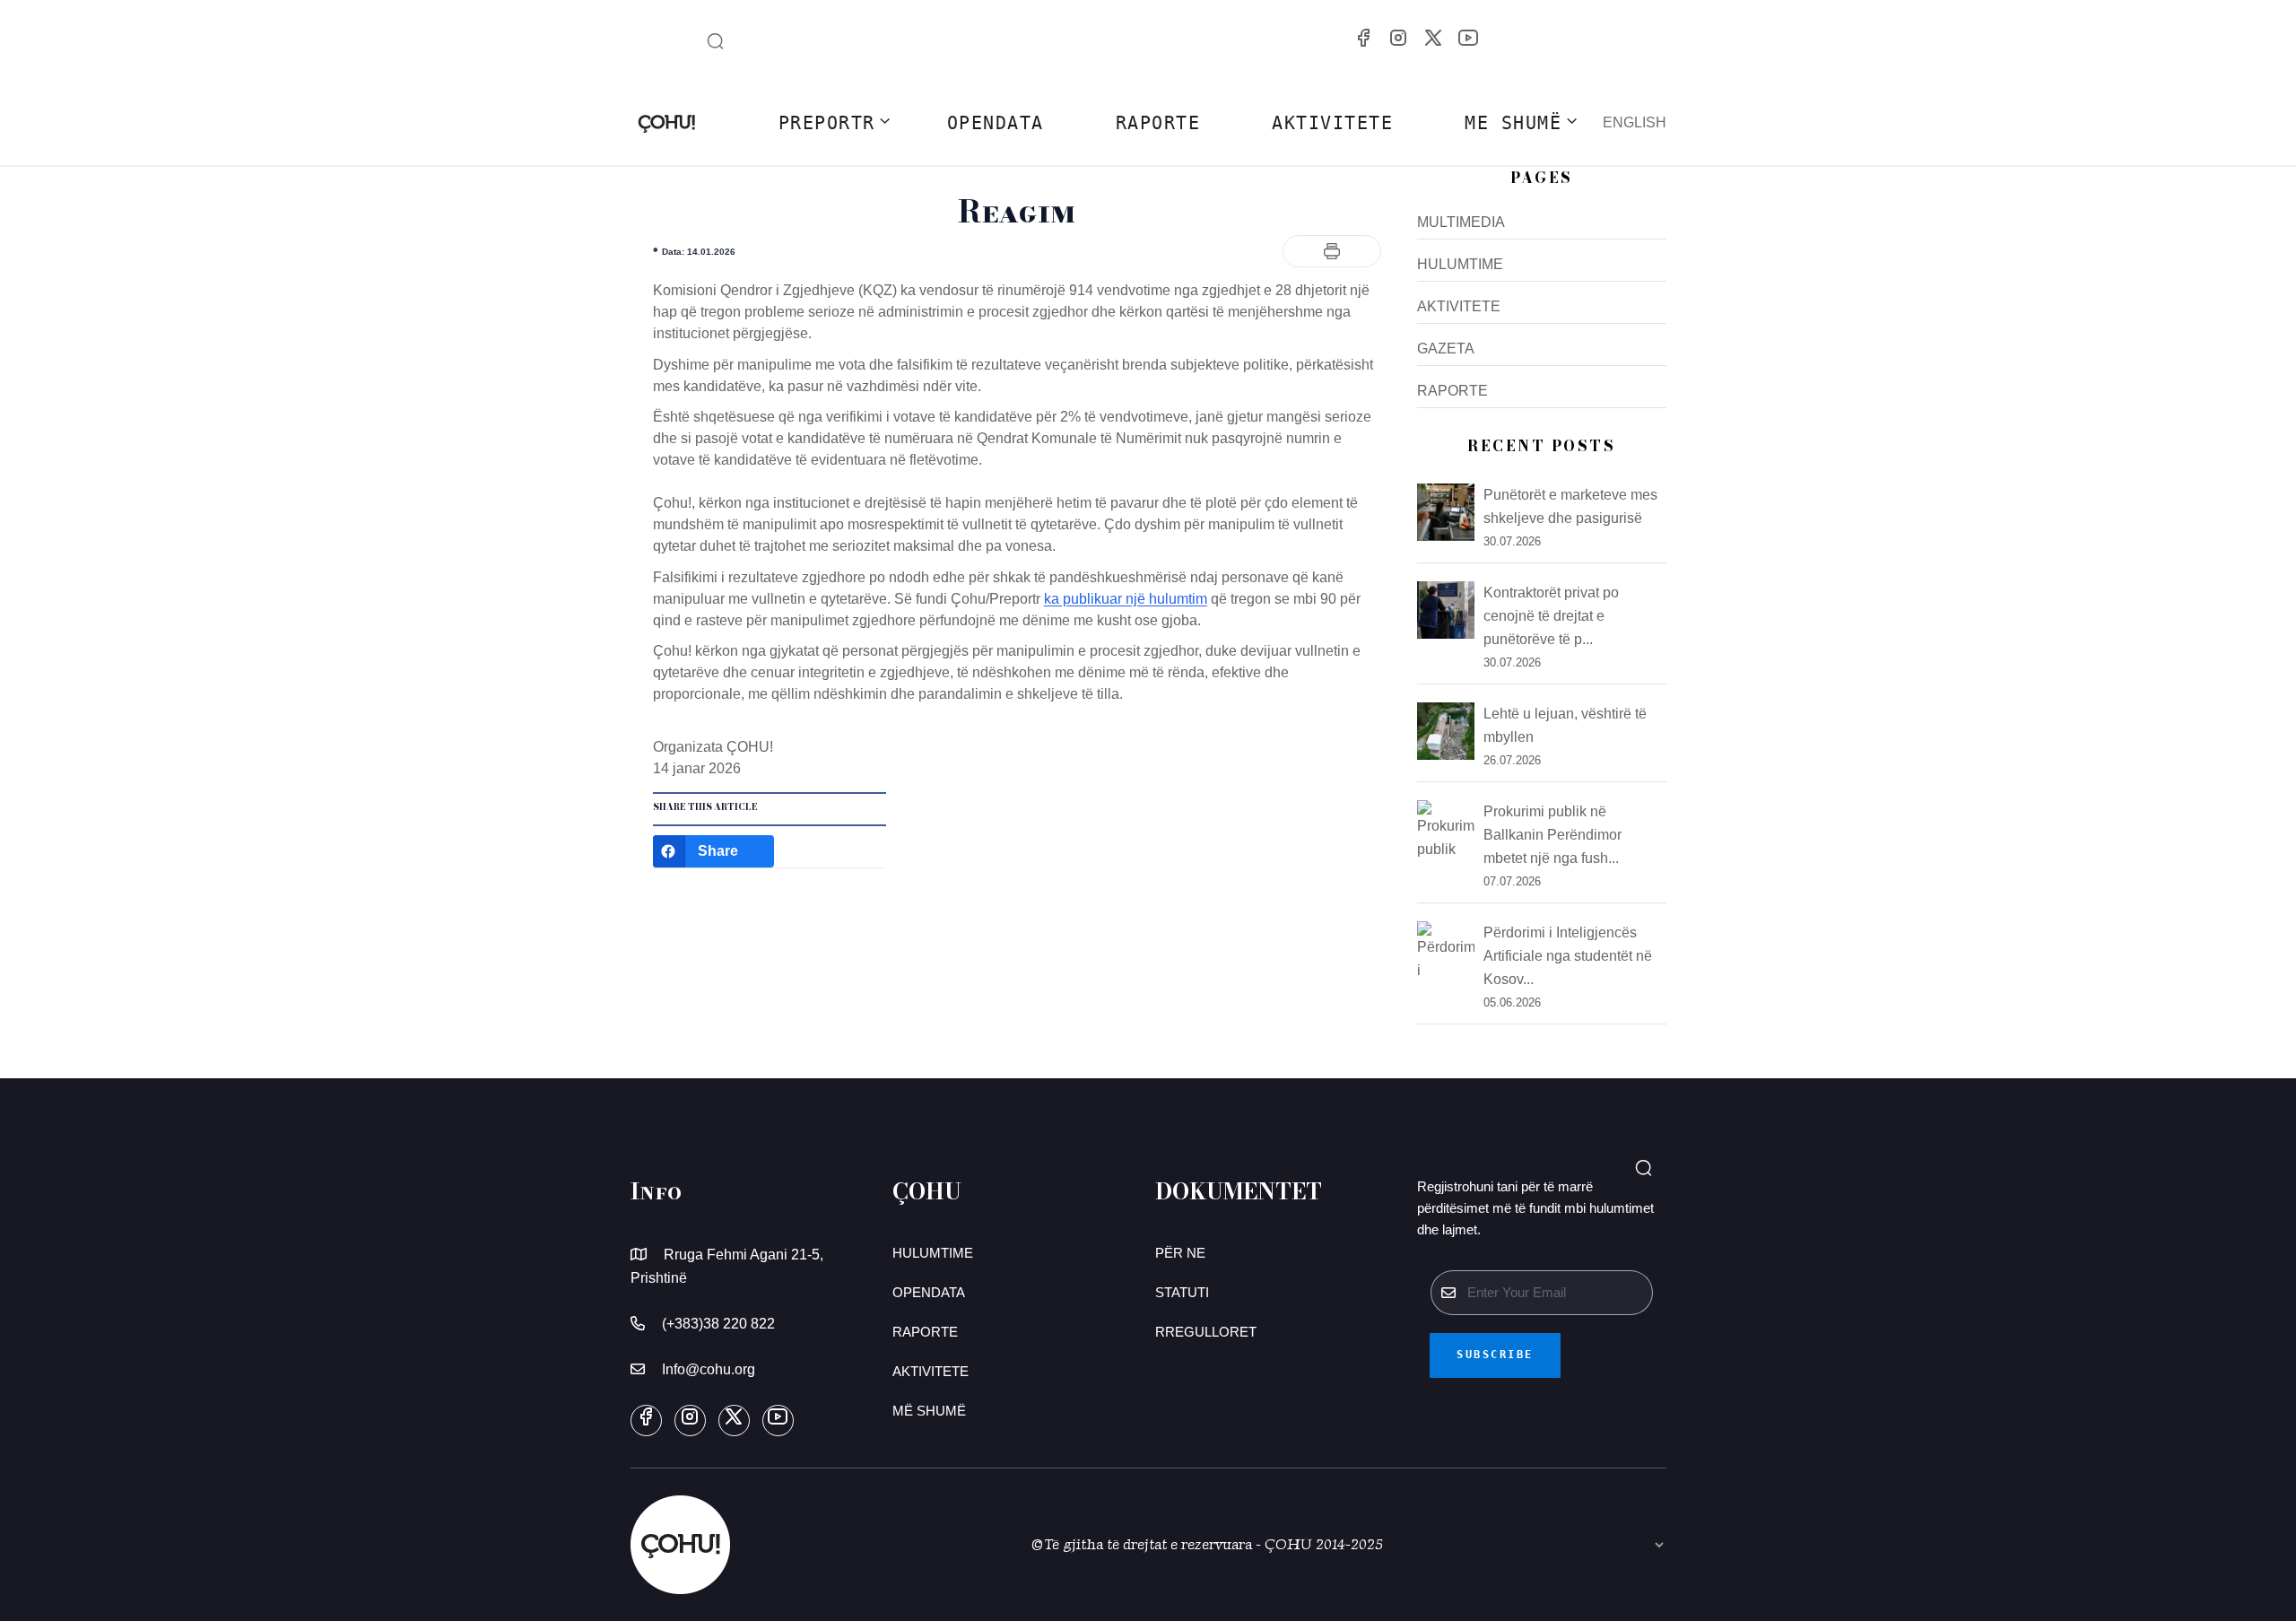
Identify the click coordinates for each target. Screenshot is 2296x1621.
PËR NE (1180, 1253)
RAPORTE (1158, 123)
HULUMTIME (1460, 264)
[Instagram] (1398, 36)
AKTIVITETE (1332, 123)
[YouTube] (1468, 36)
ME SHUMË (1513, 123)
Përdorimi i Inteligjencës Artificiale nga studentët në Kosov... (1568, 956)
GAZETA (1446, 349)
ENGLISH (1635, 122)
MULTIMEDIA (1461, 222)
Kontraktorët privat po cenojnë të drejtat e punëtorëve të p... (1551, 616)
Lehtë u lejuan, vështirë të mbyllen (1565, 725)
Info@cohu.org (709, 1369)
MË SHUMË (929, 1411)
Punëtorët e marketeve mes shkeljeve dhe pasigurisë (1570, 506)
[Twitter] (1433, 36)
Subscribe (1495, 1355)
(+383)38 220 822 (718, 1324)
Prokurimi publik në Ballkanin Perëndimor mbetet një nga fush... (1552, 835)
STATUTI (1182, 1292)
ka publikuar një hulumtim (1126, 599)
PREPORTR (827, 123)
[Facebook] (1363, 36)
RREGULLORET (1206, 1332)
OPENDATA (996, 123)
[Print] (1332, 251)
